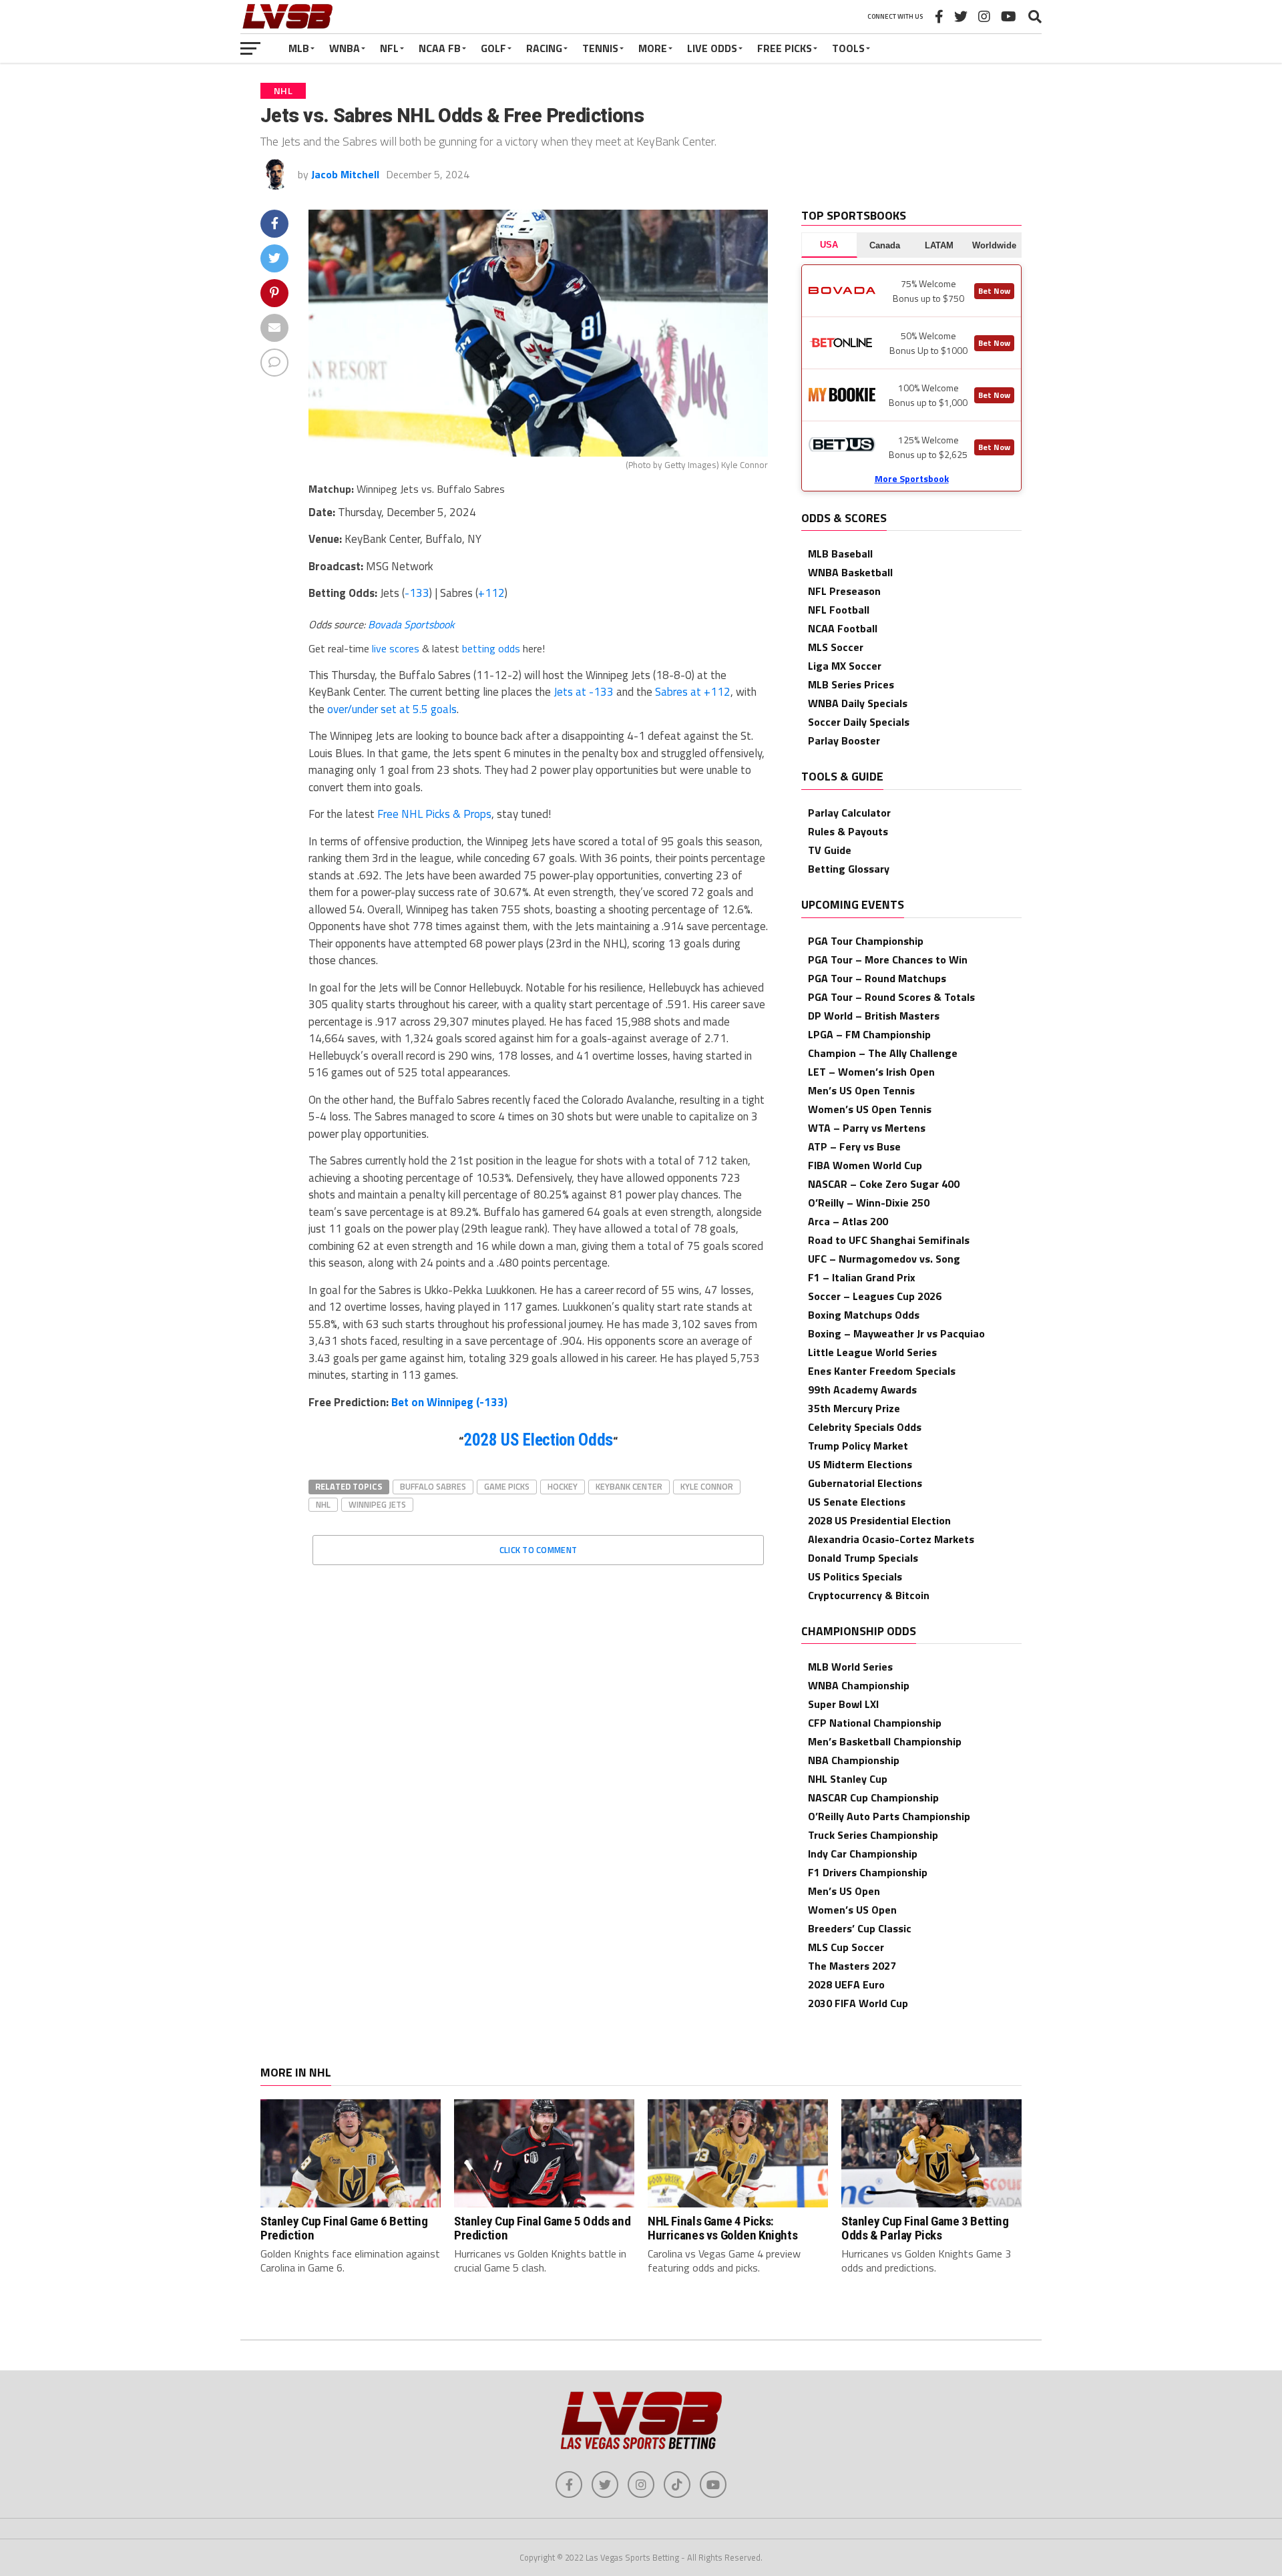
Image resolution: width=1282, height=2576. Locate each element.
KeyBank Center (629, 1486)
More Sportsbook (912, 478)
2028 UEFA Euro (846, 1984)
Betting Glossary (849, 869)
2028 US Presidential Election (879, 1520)
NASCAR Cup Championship (873, 1797)
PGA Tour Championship (866, 941)
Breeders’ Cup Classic (860, 1928)
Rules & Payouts (848, 831)
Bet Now (994, 291)
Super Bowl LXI (843, 1704)
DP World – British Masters (874, 1016)
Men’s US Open (844, 1891)
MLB (299, 48)
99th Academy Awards (862, 1389)
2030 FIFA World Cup (858, 2003)
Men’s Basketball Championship (885, 1741)
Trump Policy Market (858, 1446)
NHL (323, 1504)
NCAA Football (843, 628)
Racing (544, 48)
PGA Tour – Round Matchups (877, 978)
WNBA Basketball (850, 572)
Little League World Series (872, 1352)
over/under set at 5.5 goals (392, 709)
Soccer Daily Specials (859, 722)
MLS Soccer (836, 647)
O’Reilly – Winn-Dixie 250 (869, 1203)
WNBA (345, 48)
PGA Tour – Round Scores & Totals (891, 997)
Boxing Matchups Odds (864, 1315)
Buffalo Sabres (433, 1486)
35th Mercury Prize (854, 1408)
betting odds (491, 648)
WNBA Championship (859, 1685)
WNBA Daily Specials (858, 703)
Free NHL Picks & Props (434, 814)
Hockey (563, 1486)
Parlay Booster (844, 740)
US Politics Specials (855, 1576)
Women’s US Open (852, 1910)
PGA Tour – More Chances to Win (888, 959)
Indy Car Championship (863, 1854)
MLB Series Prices (851, 684)
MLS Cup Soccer (846, 1947)
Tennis (600, 48)
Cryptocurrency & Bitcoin (869, 1595)
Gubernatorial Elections (865, 1483)
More (653, 48)
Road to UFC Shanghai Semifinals (889, 1240)
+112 (491, 593)
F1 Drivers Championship (868, 1872)
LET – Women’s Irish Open (871, 1072)
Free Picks (785, 48)
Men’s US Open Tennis (861, 1090)
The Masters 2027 (852, 1966)
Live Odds (712, 48)
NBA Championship (854, 1760)
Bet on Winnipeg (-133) (449, 1402)
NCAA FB (440, 48)
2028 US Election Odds (538, 1440)
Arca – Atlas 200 (848, 1221)
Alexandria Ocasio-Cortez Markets (891, 1539)
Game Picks (507, 1486)
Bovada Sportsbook (411, 624)
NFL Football (839, 610)
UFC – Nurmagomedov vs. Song (884, 1259)
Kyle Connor (707, 1486)
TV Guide (830, 850)
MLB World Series (850, 1667)
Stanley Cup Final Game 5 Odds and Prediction (542, 2228)
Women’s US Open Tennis (870, 1109)
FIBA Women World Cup (865, 1165)
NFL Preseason (844, 591)
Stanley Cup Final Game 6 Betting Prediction (344, 2228)
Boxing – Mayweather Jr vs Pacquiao (896, 1333)
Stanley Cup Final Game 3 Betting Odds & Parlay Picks (925, 2228)
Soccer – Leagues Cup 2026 (875, 1296)
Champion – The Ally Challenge (883, 1053)
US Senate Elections (857, 1502)
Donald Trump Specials (863, 1558)
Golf (493, 48)
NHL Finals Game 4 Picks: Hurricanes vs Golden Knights (722, 2228)
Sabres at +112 (693, 692)
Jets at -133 (584, 692)
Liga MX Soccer (845, 666)
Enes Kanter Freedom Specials (882, 1371)
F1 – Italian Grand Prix (862, 1277)
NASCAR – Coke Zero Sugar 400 (884, 1184)
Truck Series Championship (873, 1835)
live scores (396, 648)
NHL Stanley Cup (848, 1779)
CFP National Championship (875, 1723)
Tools (848, 48)
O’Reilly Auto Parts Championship (889, 1816)
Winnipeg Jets (377, 1504)
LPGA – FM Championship (869, 1034)
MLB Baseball (840, 554)
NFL (389, 48)
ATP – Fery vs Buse (854, 1146)
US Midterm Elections (860, 1464)
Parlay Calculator (849, 813)
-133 (417, 593)
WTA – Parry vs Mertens (867, 1128)
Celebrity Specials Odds (865, 1427)
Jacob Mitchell (345, 174)
